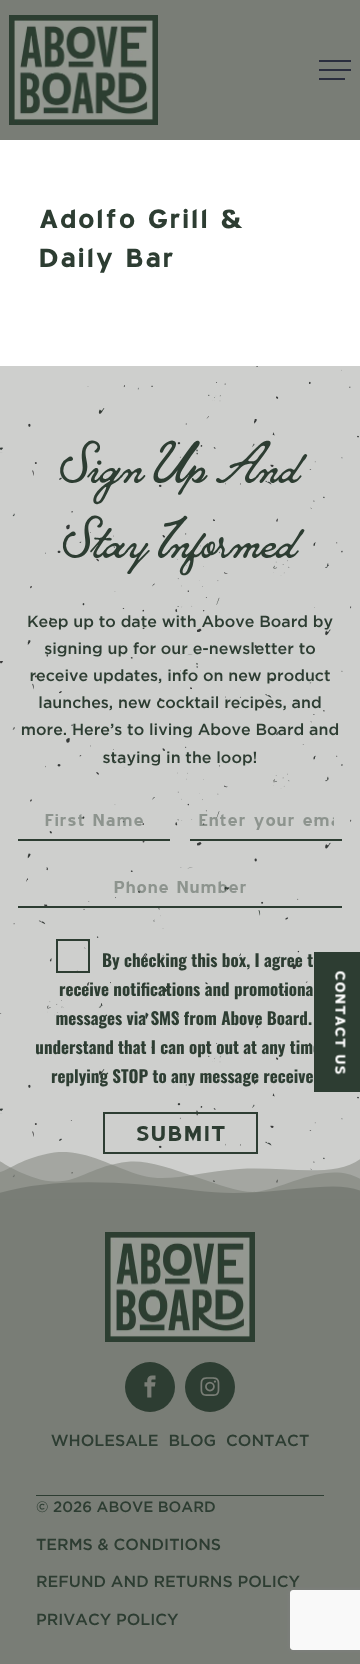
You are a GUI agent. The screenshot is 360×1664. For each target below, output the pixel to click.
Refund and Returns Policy (168, 1582)
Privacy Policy (107, 1620)
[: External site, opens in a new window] (150, 1387)
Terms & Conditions (128, 1545)
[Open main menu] (335, 70)
